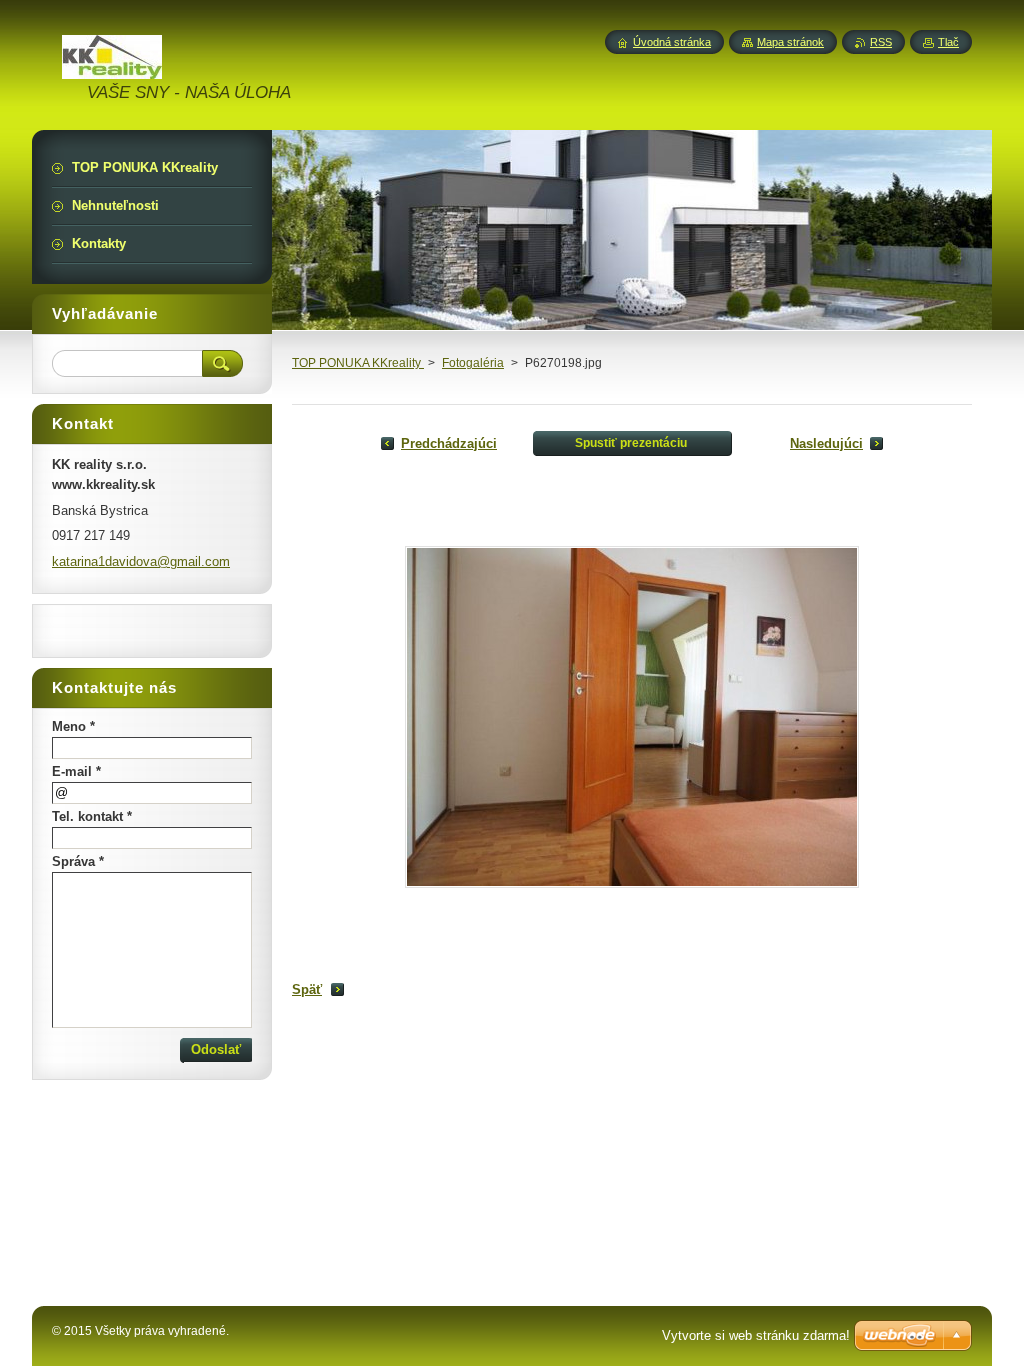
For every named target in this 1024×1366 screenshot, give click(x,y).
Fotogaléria (473, 363)
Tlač (948, 42)
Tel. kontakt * (92, 816)
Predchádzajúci (449, 443)
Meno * (73, 726)
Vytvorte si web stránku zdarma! (756, 1335)
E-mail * (76, 771)
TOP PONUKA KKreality (358, 363)
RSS (881, 42)
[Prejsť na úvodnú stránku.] (112, 67)
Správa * (78, 861)
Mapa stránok (790, 42)
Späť (307, 989)
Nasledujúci (826, 443)
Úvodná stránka (672, 42)
